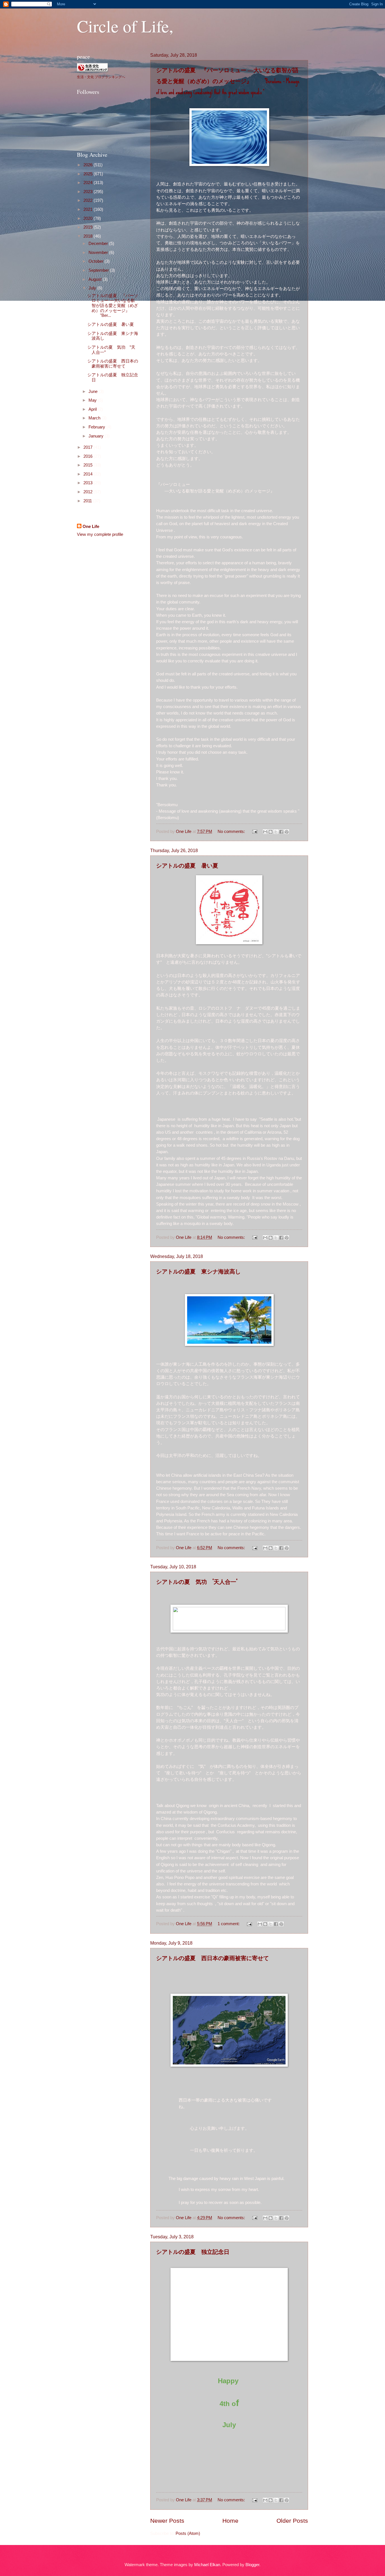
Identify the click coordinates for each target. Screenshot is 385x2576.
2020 (88, 218)
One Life (91, 527)
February (97, 427)
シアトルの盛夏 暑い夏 (187, 865)
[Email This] (265, 832)
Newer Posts (167, 2521)
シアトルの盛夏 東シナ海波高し (198, 1271)
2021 (88, 209)
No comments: (232, 832)
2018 (88, 236)
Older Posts (292, 2521)
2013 (88, 483)
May (93, 400)
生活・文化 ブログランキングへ (101, 77)
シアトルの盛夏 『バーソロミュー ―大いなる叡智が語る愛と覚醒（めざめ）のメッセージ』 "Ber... (113, 306)
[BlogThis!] (271, 832)
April (93, 409)
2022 (88, 200)
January (97, 436)
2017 (88, 447)
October (97, 261)
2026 (88, 165)
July (93, 288)
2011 (88, 501)
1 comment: (229, 1924)
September (99, 270)
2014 (88, 474)
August (96, 279)
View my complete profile (100, 534)
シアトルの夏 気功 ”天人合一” (197, 1582)
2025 (88, 174)
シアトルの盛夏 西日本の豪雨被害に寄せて (213, 1958)
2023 (88, 192)
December (99, 244)
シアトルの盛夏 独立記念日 (193, 2252)
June (94, 392)
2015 (88, 465)
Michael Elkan (207, 2565)
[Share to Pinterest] (287, 832)
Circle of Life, (125, 26)
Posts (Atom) (188, 2533)
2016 (88, 456)
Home (230, 2521)
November (99, 253)
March (95, 418)
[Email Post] (254, 832)
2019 (88, 227)
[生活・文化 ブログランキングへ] (92, 70)
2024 (88, 183)
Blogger (252, 2565)
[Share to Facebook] (281, 832)
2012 (88, 492)
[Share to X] (276, 832)
